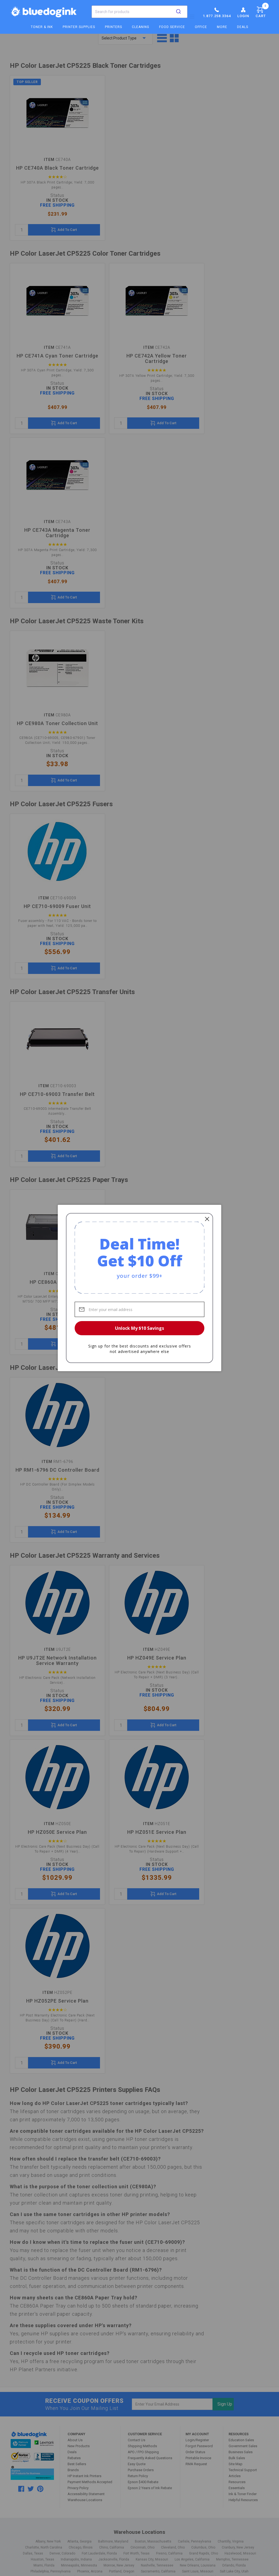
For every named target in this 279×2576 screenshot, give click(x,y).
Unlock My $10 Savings (139, 1328)
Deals (243, 27)
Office (201, 27)
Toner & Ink (42, 27)
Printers (113, 27)
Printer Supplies (79, 27)
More (222, 27)
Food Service (172, 27)
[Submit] (178, 12)
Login (243, 16)
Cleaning (141, 27)
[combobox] (139, 12)
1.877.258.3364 (217, 16)
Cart (261, 11)
